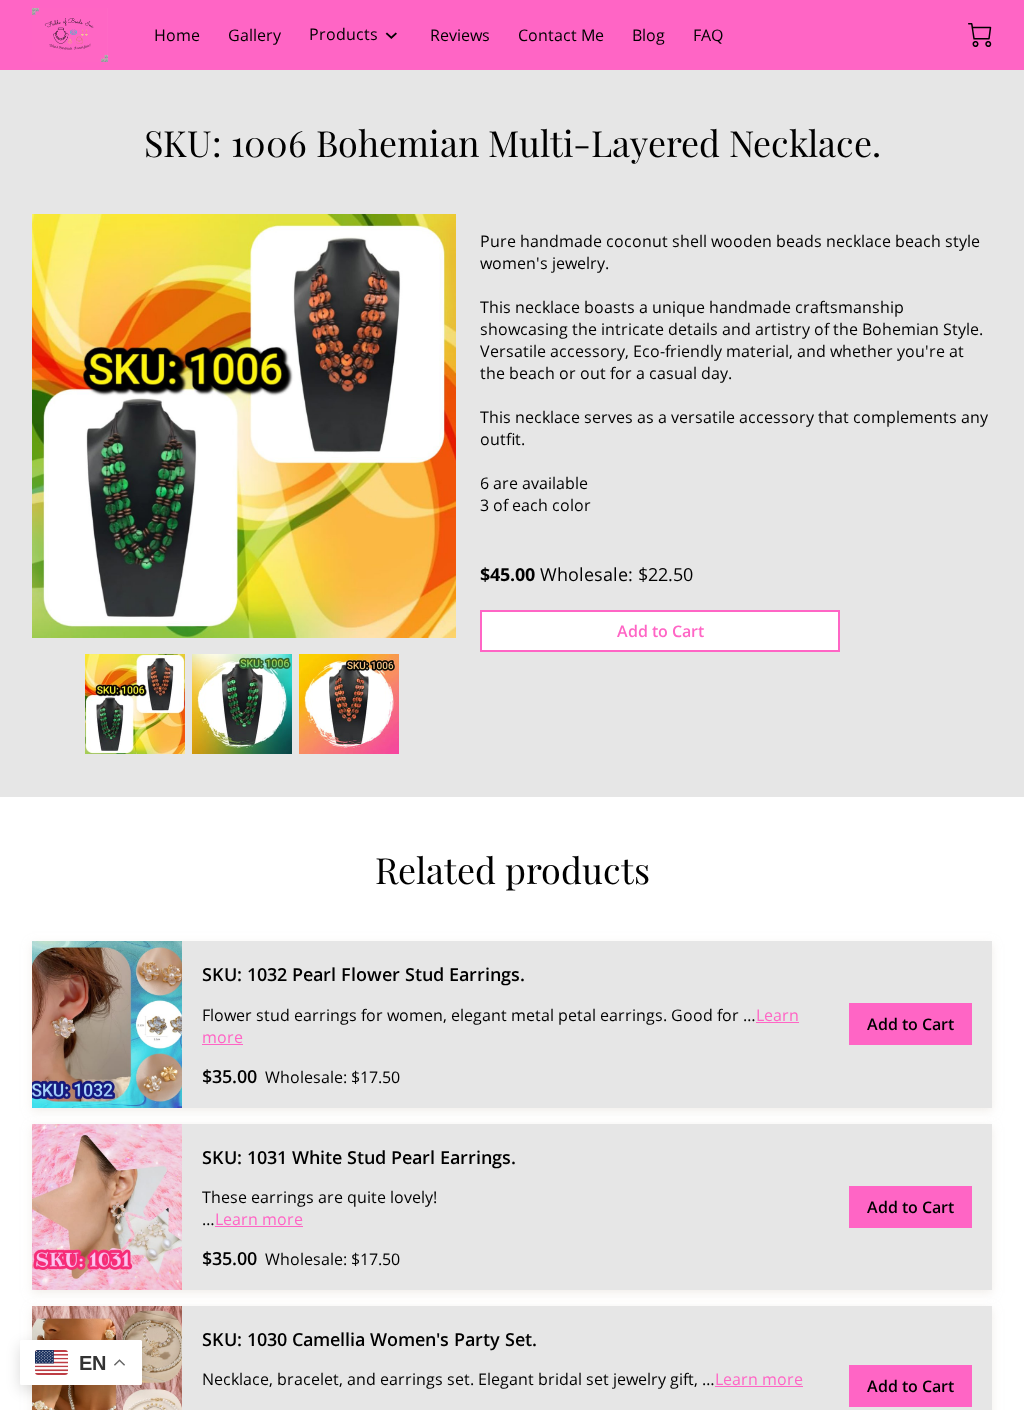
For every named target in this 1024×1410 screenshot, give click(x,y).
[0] (980, 35)
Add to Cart (660, 631)
